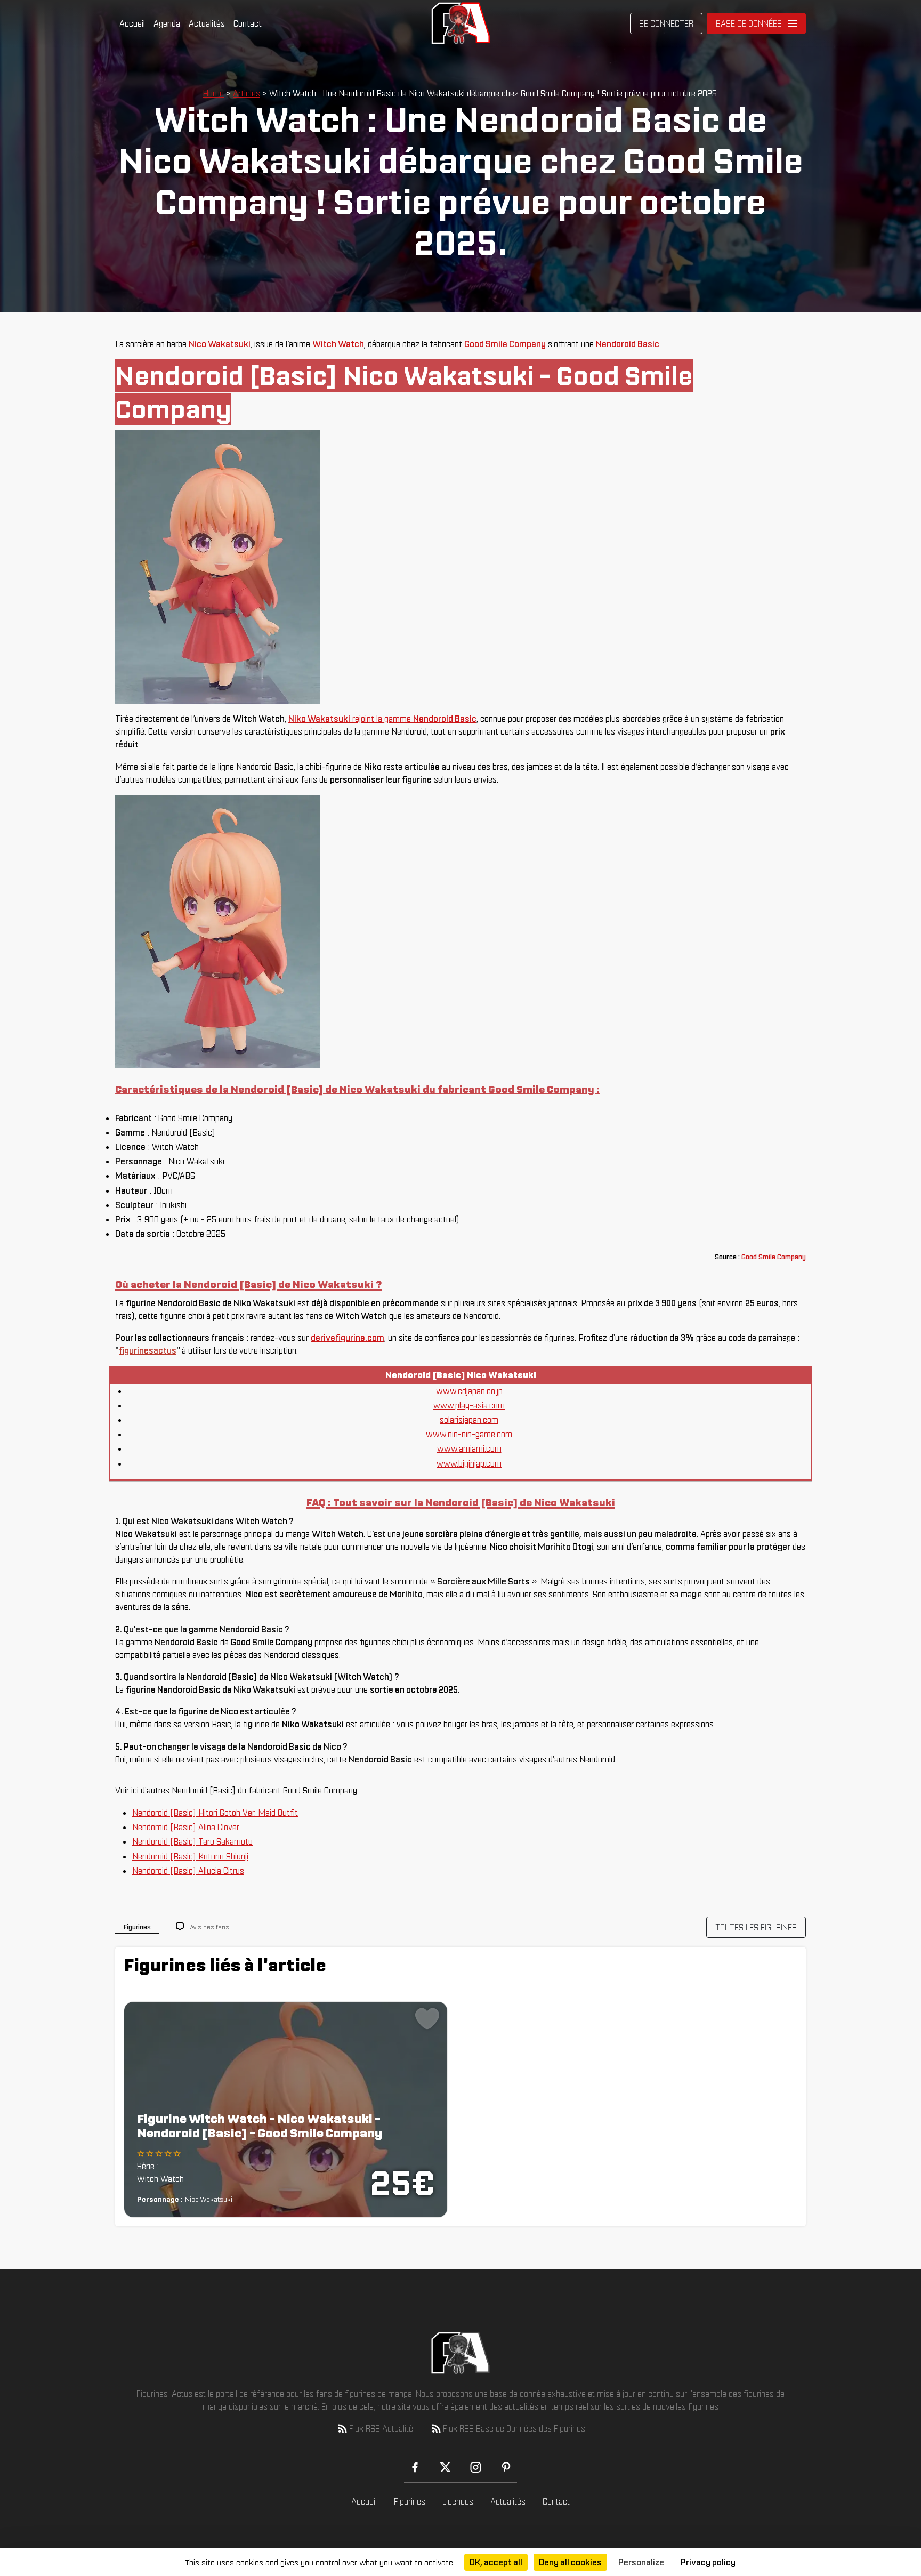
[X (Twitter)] (445, 2467)
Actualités (207, 23)
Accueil (132, 23)
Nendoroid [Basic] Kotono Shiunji (190, 1856)
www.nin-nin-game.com (469, 1434)
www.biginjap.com (469, 1463)
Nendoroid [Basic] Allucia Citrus (188, 1871)
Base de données (749, 23)
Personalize (641, 2562)
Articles (247, 93)
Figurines (410, 2501)
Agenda (167, 23)
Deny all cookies (570, 2562)
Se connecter (666, 23)
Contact (248, 23)
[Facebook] (415, 2467)
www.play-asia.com (469, 1405)
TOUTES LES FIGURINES (756, 1927)
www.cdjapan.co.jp (469, 1391)
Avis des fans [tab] (210, 1927)
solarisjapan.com (469, 1420)
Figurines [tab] (137, 1927)
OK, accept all (496, 2562)
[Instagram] (476, 2467)
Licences (458, 2501)
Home (213, 93)
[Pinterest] (506, 2467)
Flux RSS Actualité (381, 2428)
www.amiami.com (469, 1448)
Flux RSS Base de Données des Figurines (514, 2428)
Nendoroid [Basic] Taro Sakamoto (192, 1841)
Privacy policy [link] (708, 2562)
